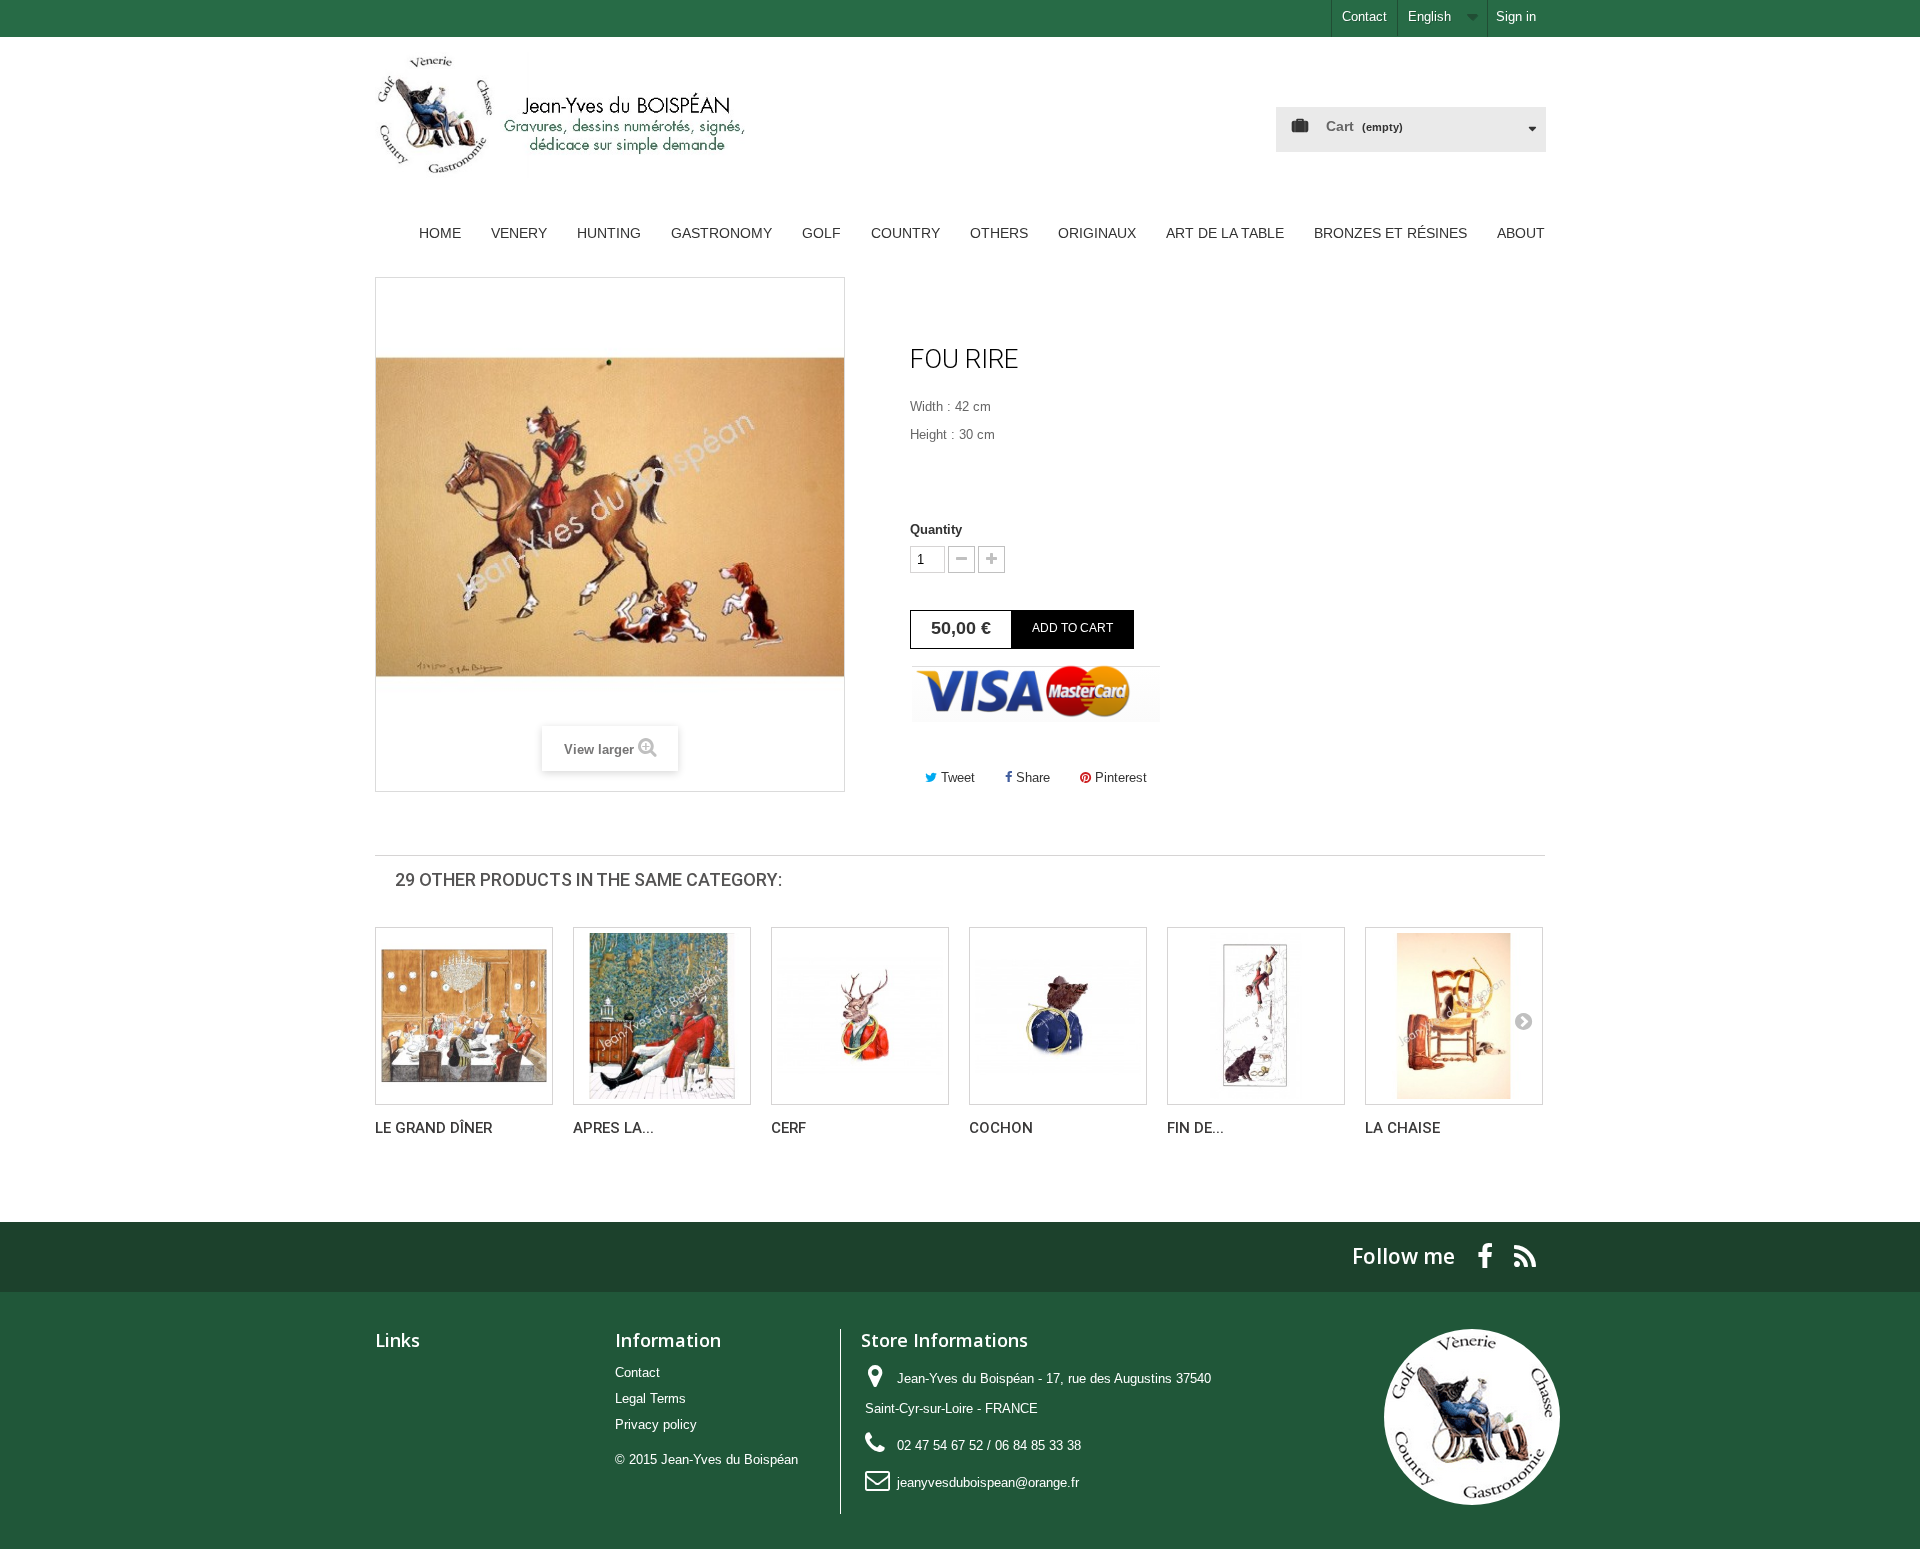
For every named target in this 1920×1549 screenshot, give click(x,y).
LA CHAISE (1402, 1128)
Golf (821, 233)
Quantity (936, 529)
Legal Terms (650, 1398)
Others (999, 233)
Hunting (609, 233)
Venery (519, 233)
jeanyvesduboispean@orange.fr (988, 1482)
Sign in (1516, 16)
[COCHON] (1058, 1016)
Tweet (956, 777)
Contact (1364, 16)
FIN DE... (1195, 1128)
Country (905, 233)
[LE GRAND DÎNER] (464, 1016)
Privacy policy (656, 1424)
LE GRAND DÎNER (433, 1128)
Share (1031, 777)
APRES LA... (613, 1128)
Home (440, 233)
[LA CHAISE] (1454, 1016)
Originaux (1097, 233)
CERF (788, 1128)
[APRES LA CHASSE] (662, 1016)
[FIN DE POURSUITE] (1256, 1016)
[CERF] (860, 1016)
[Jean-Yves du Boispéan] (560, 130)
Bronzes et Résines (1390, 233)
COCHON (1001, 1128)
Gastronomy (721, 233)
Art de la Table (1225, 233)
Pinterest (1119, 777)
